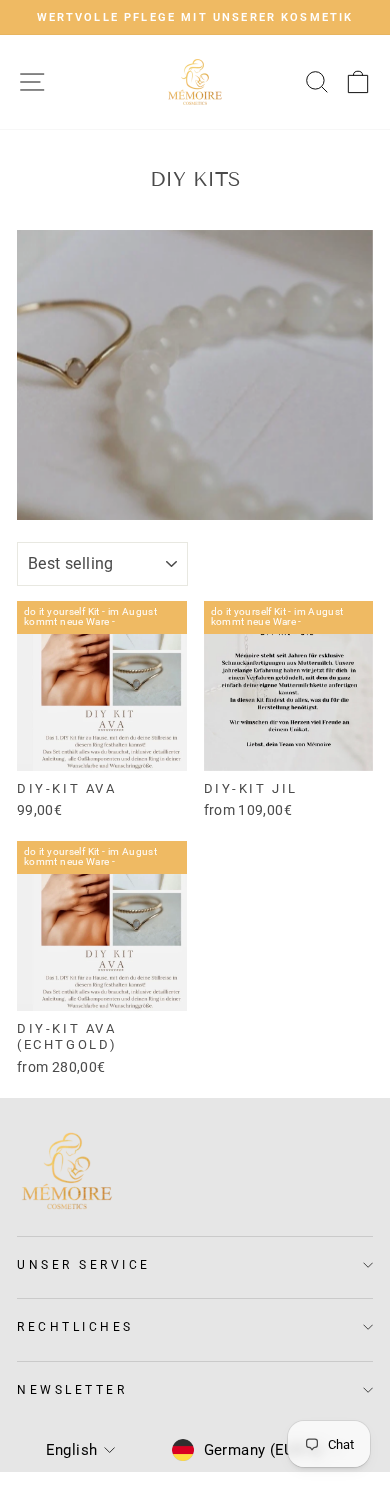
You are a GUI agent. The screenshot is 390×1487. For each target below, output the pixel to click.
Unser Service (84, 1265)
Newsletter (72, 1390)
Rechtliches (75, 1327)
